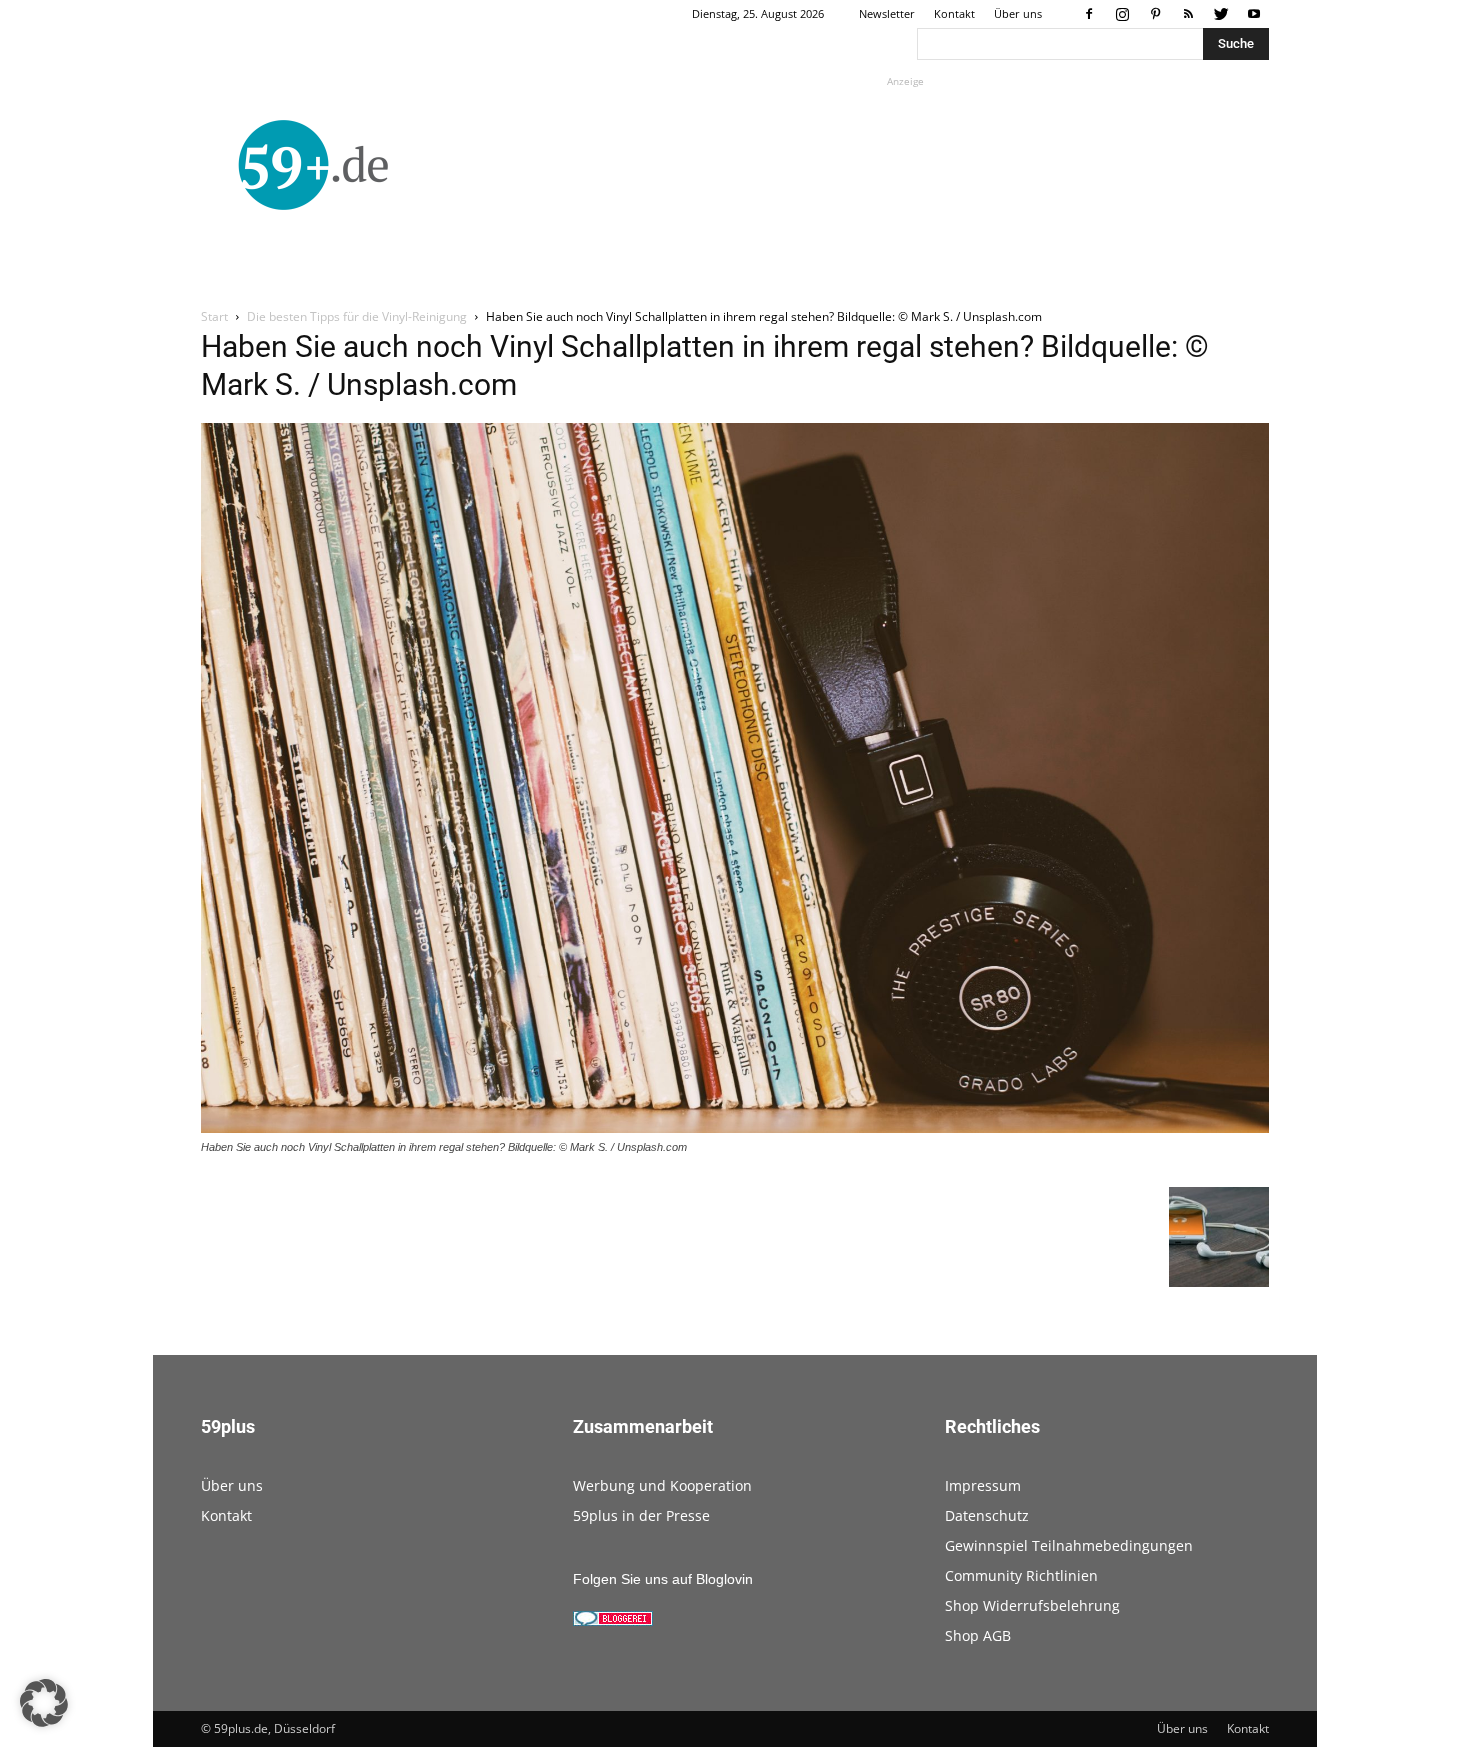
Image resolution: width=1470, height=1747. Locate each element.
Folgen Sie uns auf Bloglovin (663, 1579)
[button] (44, 1703)
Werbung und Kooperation (662, 1485)
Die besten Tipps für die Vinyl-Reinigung (357, 316)
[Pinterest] (1155, 14)
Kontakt (954, 13)
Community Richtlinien (1021, 1575)
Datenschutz (987, 1515)
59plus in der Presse (641, 1515)
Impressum (983, 1485)
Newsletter (887, 13)
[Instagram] (1122, 14)
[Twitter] (1221, 14)
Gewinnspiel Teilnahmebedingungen (1069, 1545)
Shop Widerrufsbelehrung (1032, 1605)
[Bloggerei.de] (613, 1621)
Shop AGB (978, 1635)
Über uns (1018, 13)
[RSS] (1188, 14)
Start (214, 316)
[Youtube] (1254, 14)
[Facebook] (1089, 14)
